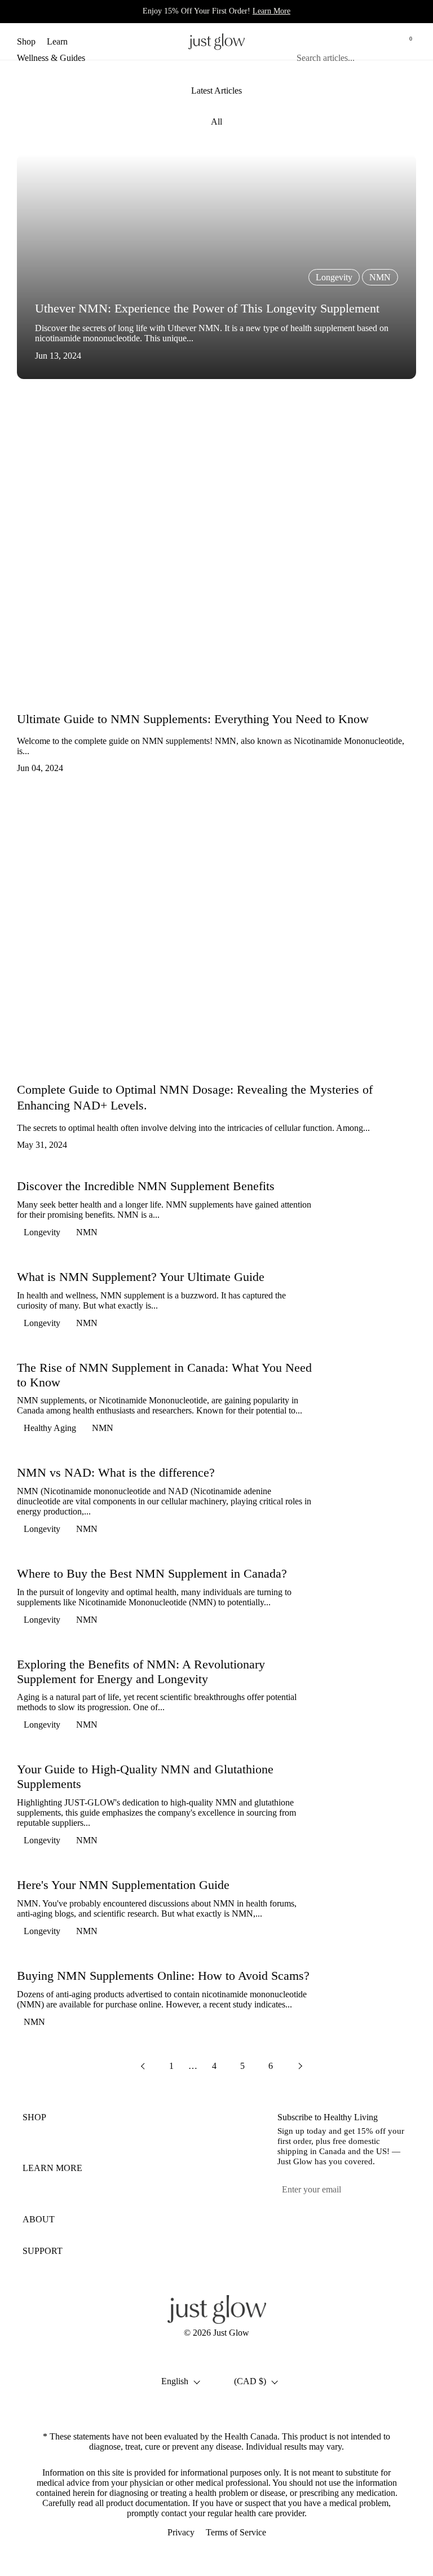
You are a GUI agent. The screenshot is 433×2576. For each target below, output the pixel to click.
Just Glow (231, 2333)
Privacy (181, 2532)
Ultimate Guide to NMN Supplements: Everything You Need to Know (193, 719)
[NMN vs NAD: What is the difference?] (374, 1503)
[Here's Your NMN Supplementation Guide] (374, 1911)
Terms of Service (236, 2532)
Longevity (42, 1232)
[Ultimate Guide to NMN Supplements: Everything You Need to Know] (216, 552)
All (216, 122)
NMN (87, 1232)
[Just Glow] (216, 41)
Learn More (271, 11)
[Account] (381, 41)
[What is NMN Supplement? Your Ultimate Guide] (374, 1303)
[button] (355, 41)
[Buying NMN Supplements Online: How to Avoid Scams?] (374, 2001)
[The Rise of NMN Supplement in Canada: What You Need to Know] (374, 1400)
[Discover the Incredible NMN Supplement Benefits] (374, 1212)
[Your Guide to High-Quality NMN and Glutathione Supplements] (374, 1807)
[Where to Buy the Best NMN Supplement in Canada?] (374, 1599)
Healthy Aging (50, 1428)
